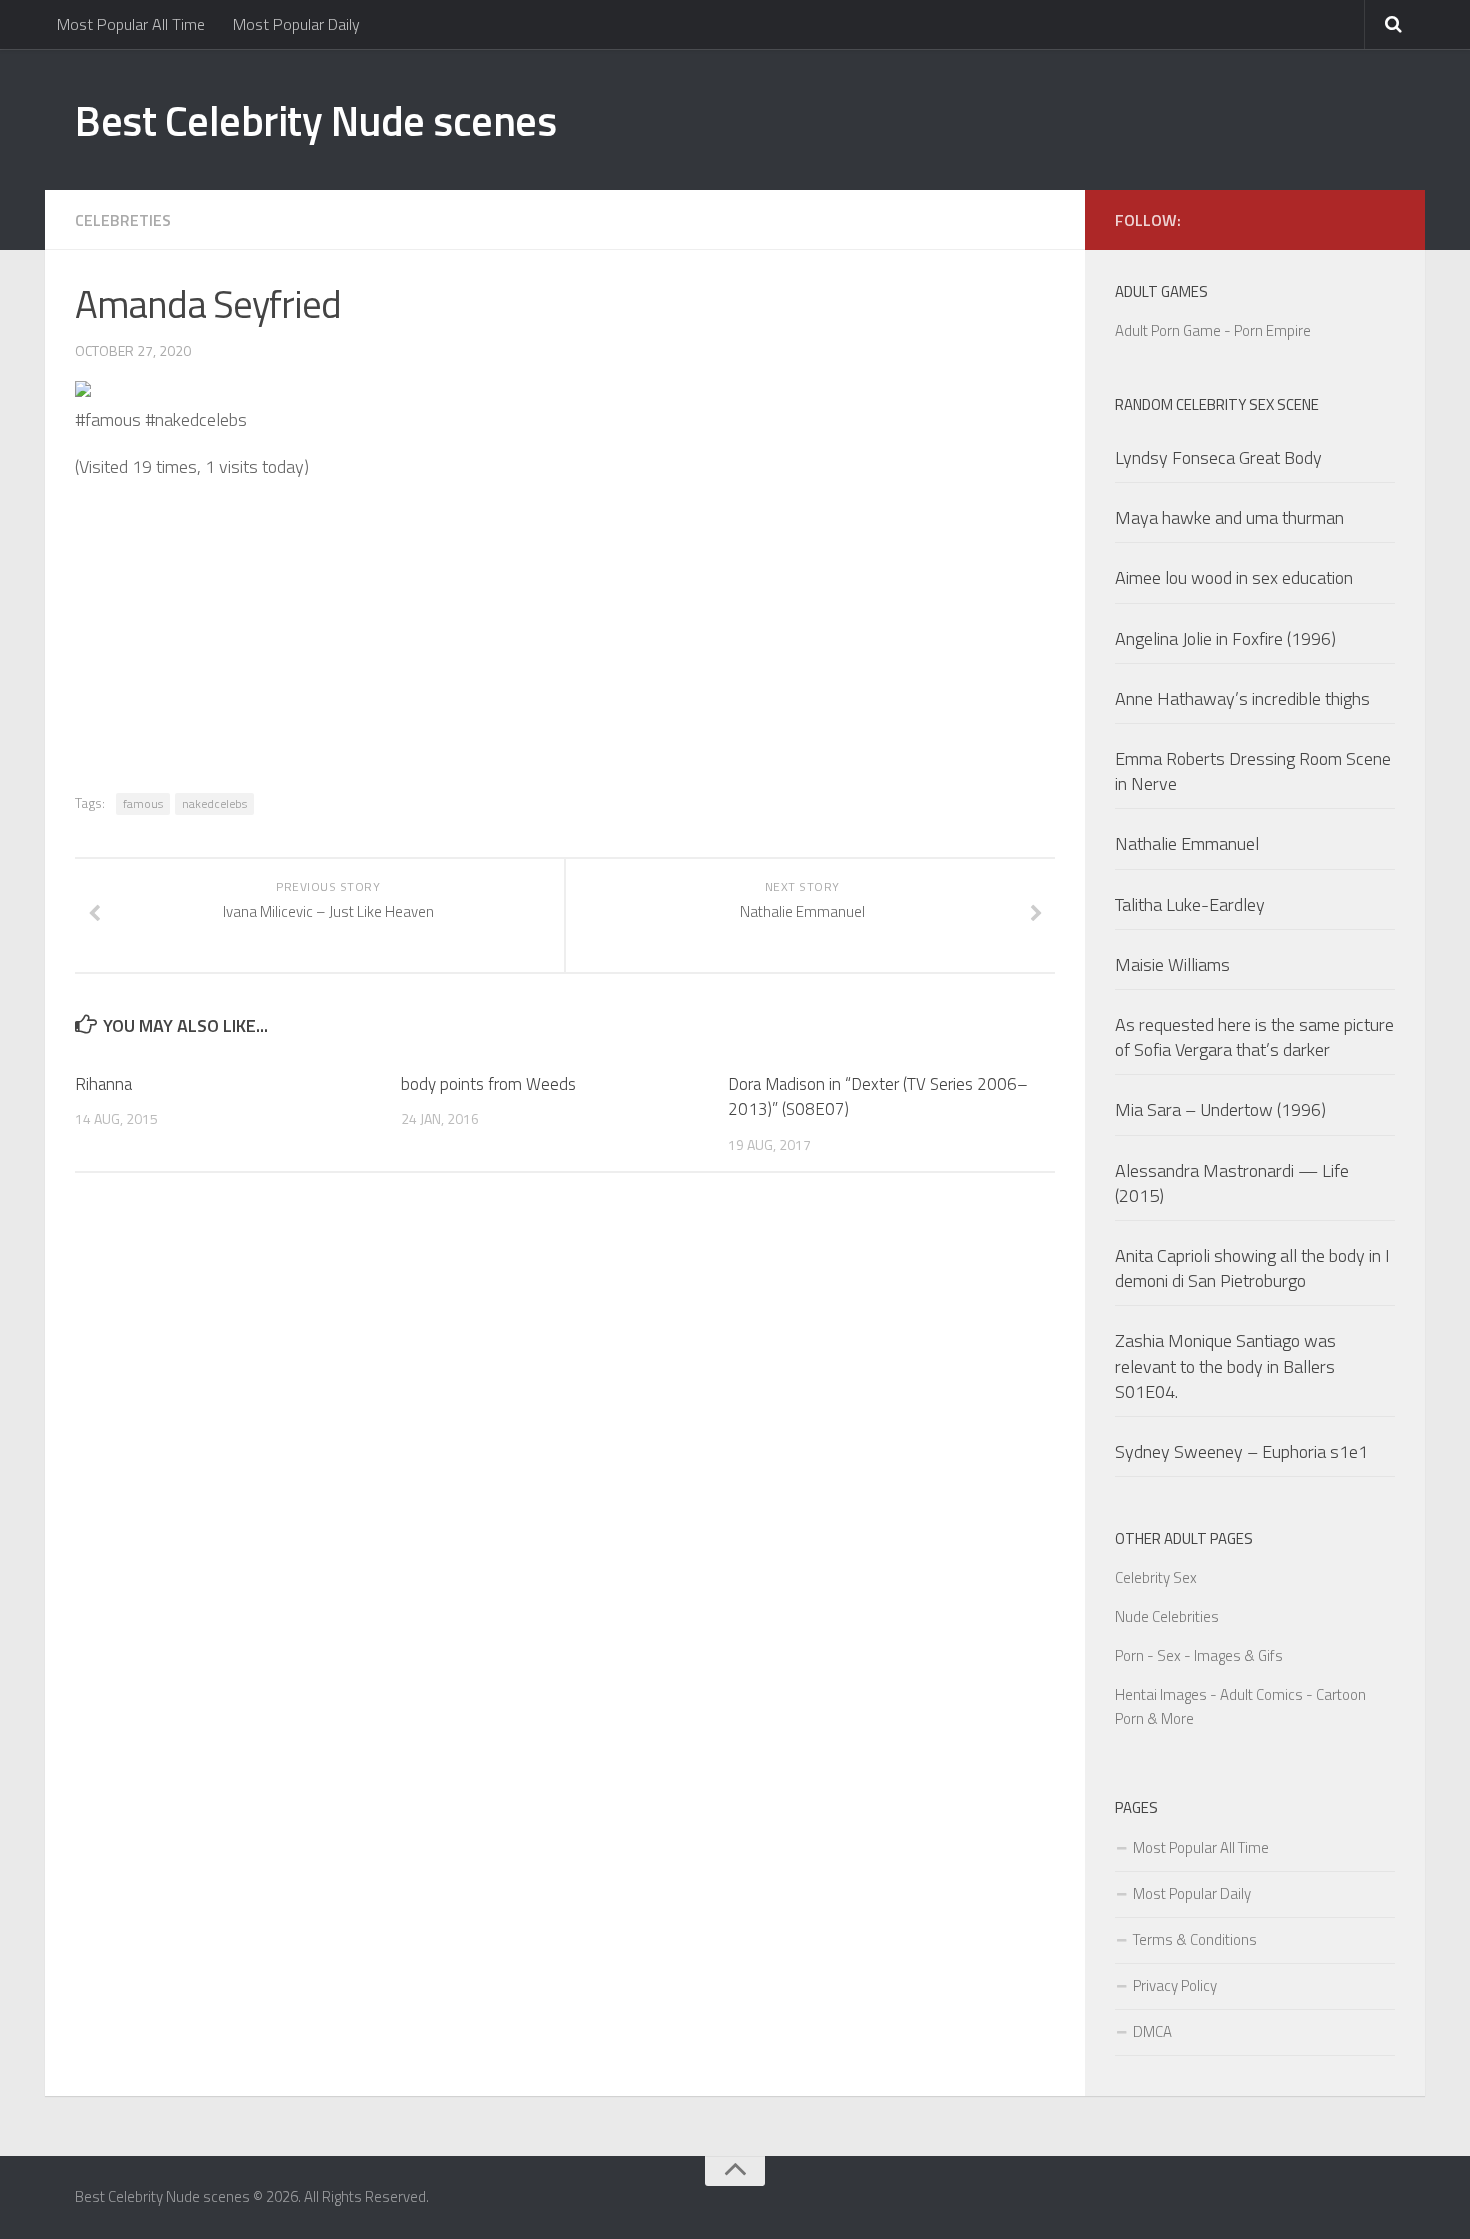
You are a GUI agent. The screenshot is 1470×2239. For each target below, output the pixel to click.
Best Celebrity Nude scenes (315, 120)
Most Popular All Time (131, 24)
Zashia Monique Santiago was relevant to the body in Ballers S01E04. (1225, 1365)
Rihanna (103, 1084)
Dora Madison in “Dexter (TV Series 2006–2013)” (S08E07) (878, 1097)
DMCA (1152, 2031)
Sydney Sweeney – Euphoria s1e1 (1241, 1451)
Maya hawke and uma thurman (1229, 517)
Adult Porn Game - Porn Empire (1213, 330)
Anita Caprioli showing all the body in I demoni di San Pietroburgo (1252, 1268)
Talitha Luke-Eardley (1190, 904)
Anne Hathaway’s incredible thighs (1242, 698)
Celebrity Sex (1156, 1577)
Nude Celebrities (1167, 1616)
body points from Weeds (488, 1084)
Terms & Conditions (1195, 1939)
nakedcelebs (214, 803)
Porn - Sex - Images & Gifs (1199, 1655)
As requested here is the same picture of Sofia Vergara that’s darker (1254, 1037)
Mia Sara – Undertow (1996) (1220, 1109)
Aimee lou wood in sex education (1234, 577)
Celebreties (123, 220)
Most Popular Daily (296, 24)
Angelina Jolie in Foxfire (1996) (1225, 638)
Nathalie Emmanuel (1187, 843)
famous (143, 803)
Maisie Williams (1172, 964)
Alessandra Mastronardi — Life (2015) (1232, 1183)
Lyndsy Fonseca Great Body (1218, 457)
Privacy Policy (1175, 1985)
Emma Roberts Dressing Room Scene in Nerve (1253, 771)
